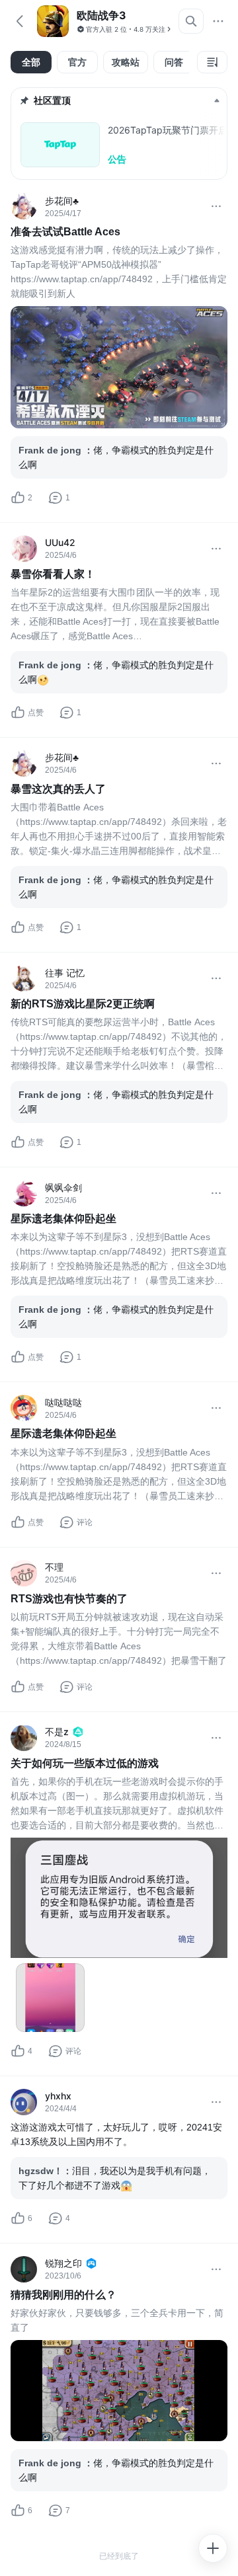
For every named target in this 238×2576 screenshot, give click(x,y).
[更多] (218, 21)
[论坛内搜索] (191, 21)
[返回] (20, 21)
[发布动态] (213, 2548)
